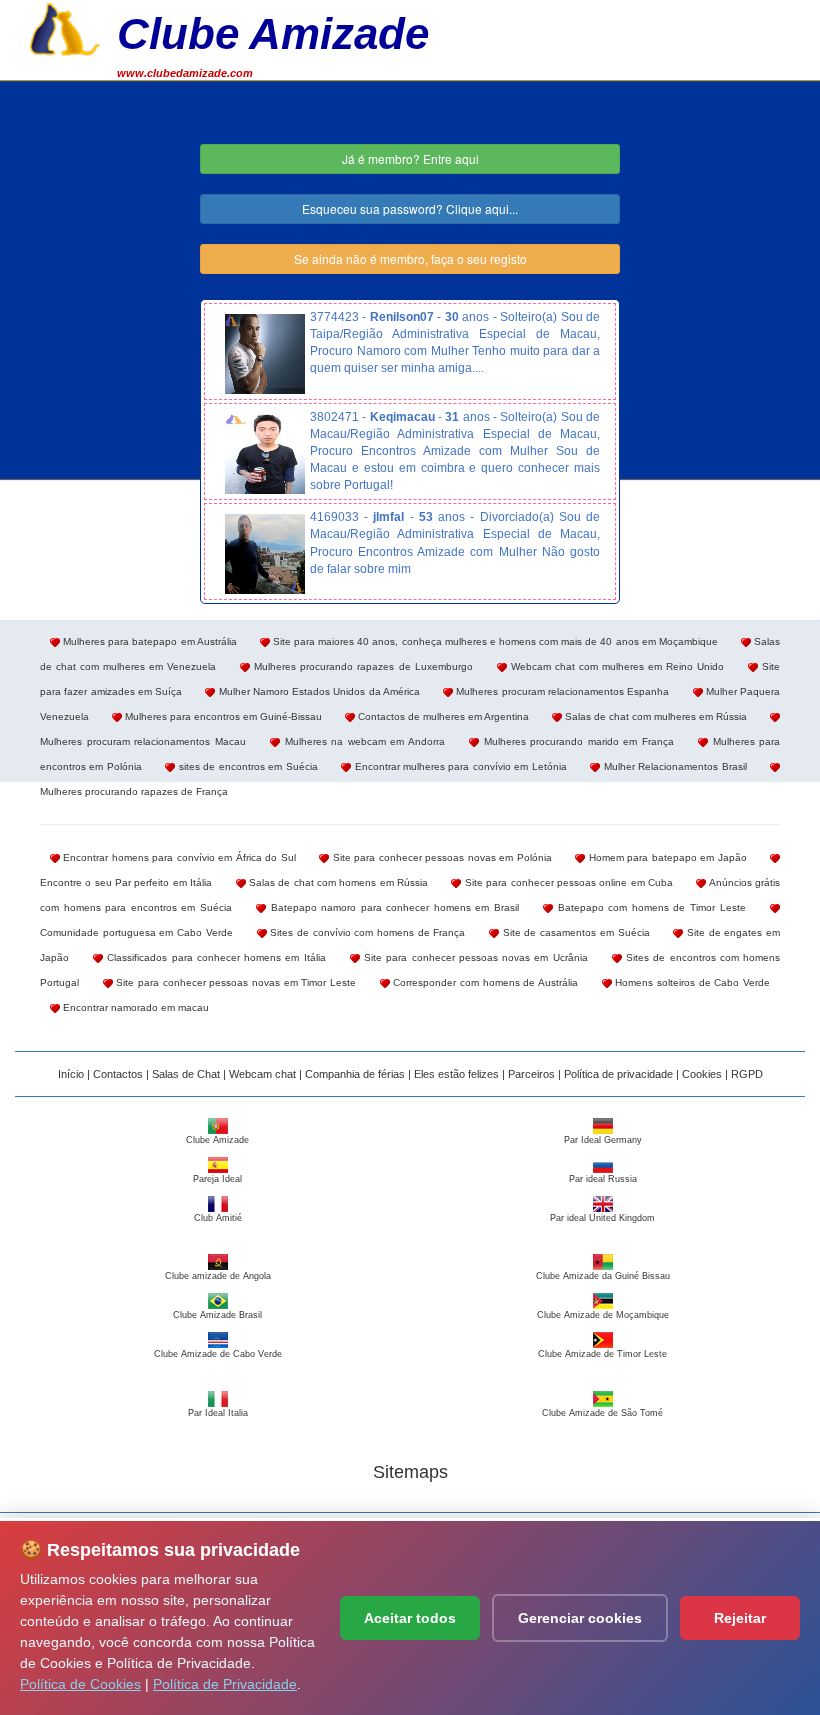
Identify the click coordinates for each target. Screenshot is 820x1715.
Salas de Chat (186, 1074)
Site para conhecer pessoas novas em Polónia (440, 857)
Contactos (118, 1074)
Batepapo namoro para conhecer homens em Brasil (392, 907)
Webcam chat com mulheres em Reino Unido (615, 666)
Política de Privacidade (225, 1684)
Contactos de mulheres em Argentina (442, 716)
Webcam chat (262, 1074)
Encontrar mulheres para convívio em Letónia (459, 766)
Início (71, 1074)
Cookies (702, 1074)
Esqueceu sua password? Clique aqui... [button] (410, 208)
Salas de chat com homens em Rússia (337, 882)
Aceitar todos (410, 1618)
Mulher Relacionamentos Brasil (673, 766)
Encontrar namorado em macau (134, 1007)
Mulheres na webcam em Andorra (362, 741)
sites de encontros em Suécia (246, 766)
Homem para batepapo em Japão (665, 857)
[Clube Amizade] (65, 27)
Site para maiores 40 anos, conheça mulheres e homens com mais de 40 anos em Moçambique (494, 641)
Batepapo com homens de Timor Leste (649, 907)
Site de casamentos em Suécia (574, 932)
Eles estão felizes (456, 1074)
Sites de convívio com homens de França (366, 932)
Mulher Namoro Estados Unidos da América (317, 691)
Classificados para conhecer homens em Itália (214, 957)
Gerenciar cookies (580, 1618)
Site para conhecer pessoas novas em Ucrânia (474, 957)
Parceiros (531, 1074)
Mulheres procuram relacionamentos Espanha (561, 691)
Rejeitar (740, 1618)
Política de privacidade (618, 1074)
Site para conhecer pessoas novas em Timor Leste (234, 982)
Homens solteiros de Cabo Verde (691, 982)
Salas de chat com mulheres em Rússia (654, 716)
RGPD (747, 1074)
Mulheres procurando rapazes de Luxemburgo (361, 666)
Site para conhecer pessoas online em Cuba (567, 882)
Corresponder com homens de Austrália (484, 982)
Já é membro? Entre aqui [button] (410, 158)
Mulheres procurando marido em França (576, 741)
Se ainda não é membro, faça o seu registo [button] (410, 258)
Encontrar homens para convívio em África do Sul (178, 857)
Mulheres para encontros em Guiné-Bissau (222, 716)
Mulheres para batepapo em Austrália (148, 641)
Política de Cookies (80, 1684)
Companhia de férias (355, 1074)
